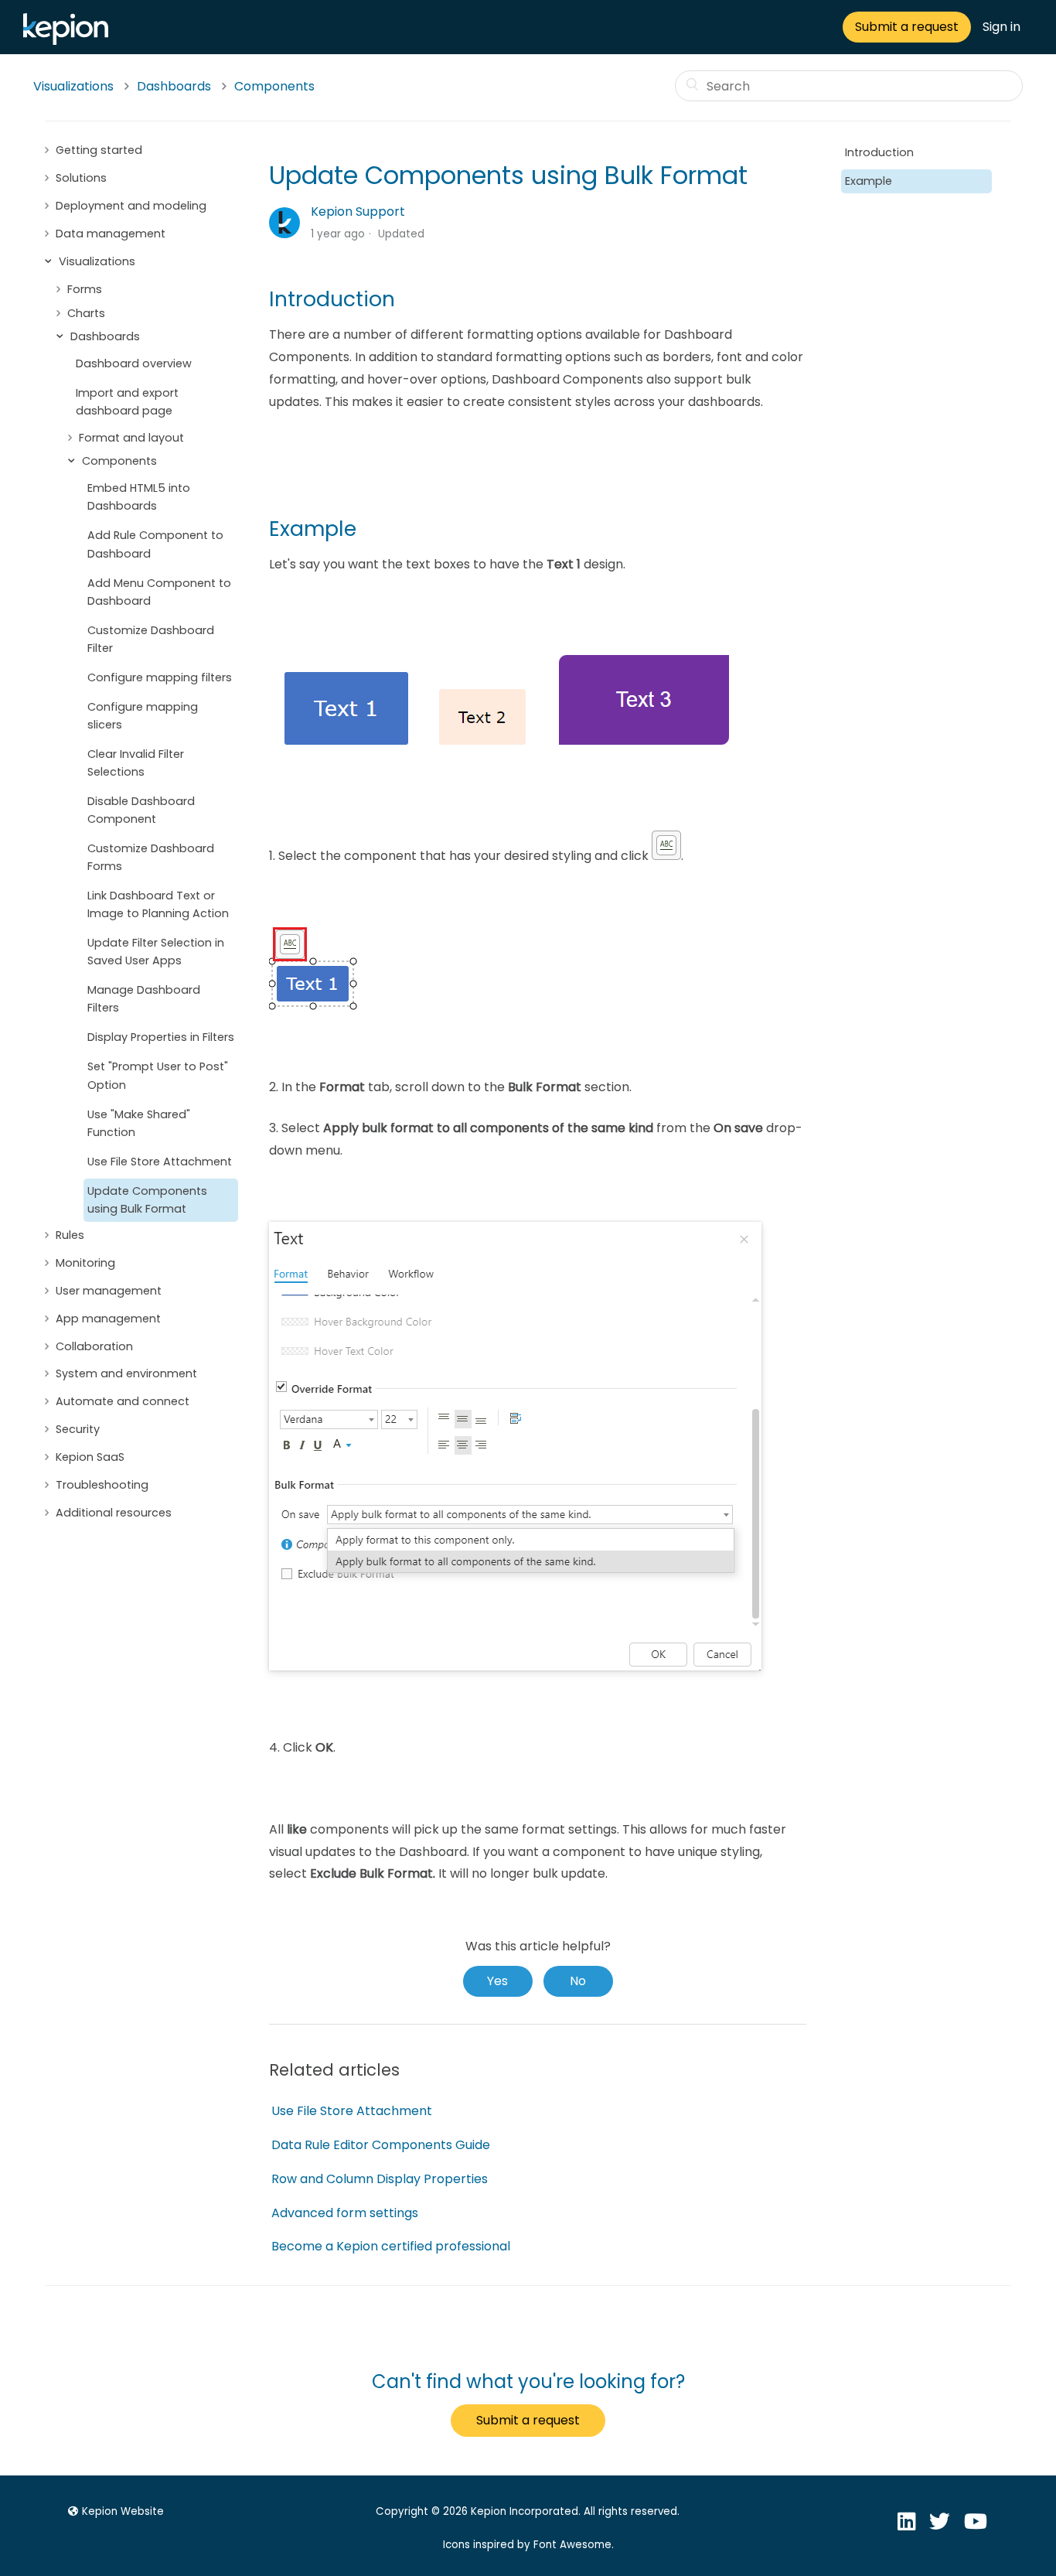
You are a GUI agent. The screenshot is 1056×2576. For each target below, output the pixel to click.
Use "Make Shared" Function (139, 1123)
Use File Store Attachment (160, 1162)
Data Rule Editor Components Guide (381, 2145)
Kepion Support (358, 212)
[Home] (70, 41)
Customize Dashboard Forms (151, 857)
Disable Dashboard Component (141, 810)
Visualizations (73, 86)
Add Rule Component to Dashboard (155, 544)
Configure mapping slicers (143, 716)
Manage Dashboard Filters (144, 999)
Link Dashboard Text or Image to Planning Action (158, 904)
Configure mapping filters (160, 677)
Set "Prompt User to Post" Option (158, 1075)
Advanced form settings (345, 2213)
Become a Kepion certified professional (391, 2246)
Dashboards (174, 86)
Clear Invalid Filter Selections (136, 763)
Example (869, 181)
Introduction (879, 152)
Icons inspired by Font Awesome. (528, 2545)
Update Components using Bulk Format (147, 1200)
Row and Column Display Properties (380, 2179)
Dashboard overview (134, 363)
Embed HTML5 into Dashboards (139, 497)
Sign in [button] (1001, 27)
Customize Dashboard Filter (151, 639)
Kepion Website (123, 2511)
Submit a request (907, 27)
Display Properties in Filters (161, 1037)
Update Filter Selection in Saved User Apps (156, 952)
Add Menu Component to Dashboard (159, 592)
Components (274, 86)
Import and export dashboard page (127, 402)
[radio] (498, 1981)
